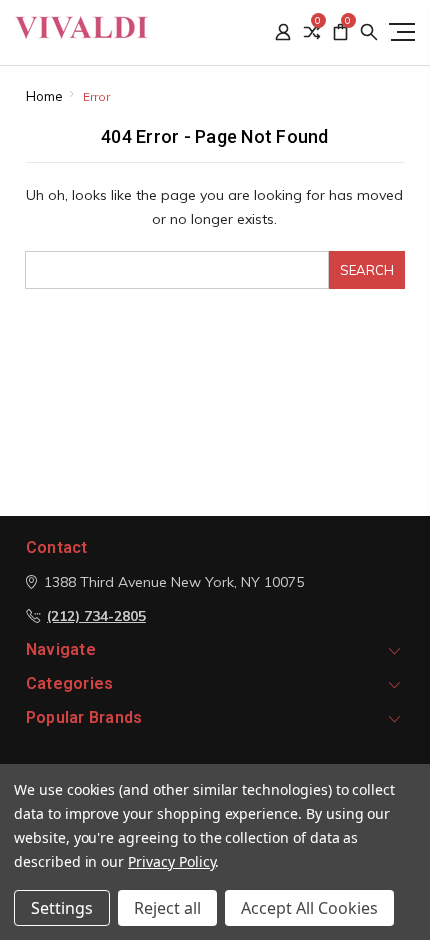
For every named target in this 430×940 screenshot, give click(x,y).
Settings (62, 908)
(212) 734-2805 (96, 616)
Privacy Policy (171, 861)
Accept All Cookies (309, 908)
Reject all (167, 908)
